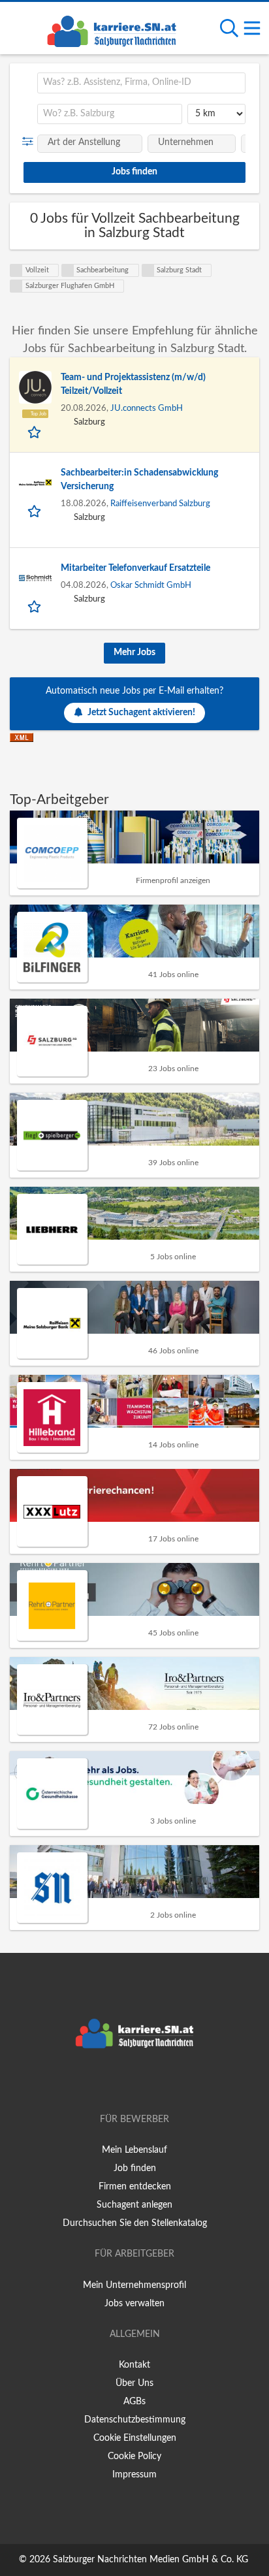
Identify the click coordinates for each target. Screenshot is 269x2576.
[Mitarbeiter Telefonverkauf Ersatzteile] (35, 578)
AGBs (134, 2402)
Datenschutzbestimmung (135, 2420)
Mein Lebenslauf (134, 2150)
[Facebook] (115, 2082)
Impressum (134, 2475)
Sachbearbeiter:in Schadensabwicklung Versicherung (139, 480)
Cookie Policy (134, 2456)
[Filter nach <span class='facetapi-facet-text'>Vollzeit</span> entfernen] (16, 270)
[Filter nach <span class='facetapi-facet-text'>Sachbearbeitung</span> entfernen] (68, 270)
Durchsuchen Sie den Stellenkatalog (135, 2223)
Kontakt (134, 2365)
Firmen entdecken (135, 2187)
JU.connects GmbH (147, 408)
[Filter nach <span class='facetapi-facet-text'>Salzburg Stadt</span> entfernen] (148, 270)
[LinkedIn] (156, 2082)
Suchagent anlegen (134, 2205)
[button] (30, 142)
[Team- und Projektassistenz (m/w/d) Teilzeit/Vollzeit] (35, 387)
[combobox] (141, 83)
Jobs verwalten (134, 2304)
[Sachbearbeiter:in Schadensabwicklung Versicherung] (35, 483)
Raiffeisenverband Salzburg (160, 504)
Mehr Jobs (134, 652)
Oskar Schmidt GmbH (151, 585)
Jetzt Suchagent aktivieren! (141, 713)
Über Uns (134, 2383)
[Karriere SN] (112, 29)
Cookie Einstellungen (135, 2438)
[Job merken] (36, 432)
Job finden (135, 2168)
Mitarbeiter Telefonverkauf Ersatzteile (135, 568)
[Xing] (137, 2082)
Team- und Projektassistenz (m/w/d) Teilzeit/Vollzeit (133, 384)
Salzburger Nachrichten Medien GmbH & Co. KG (150, 2560)
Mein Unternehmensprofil (134, 2285)
